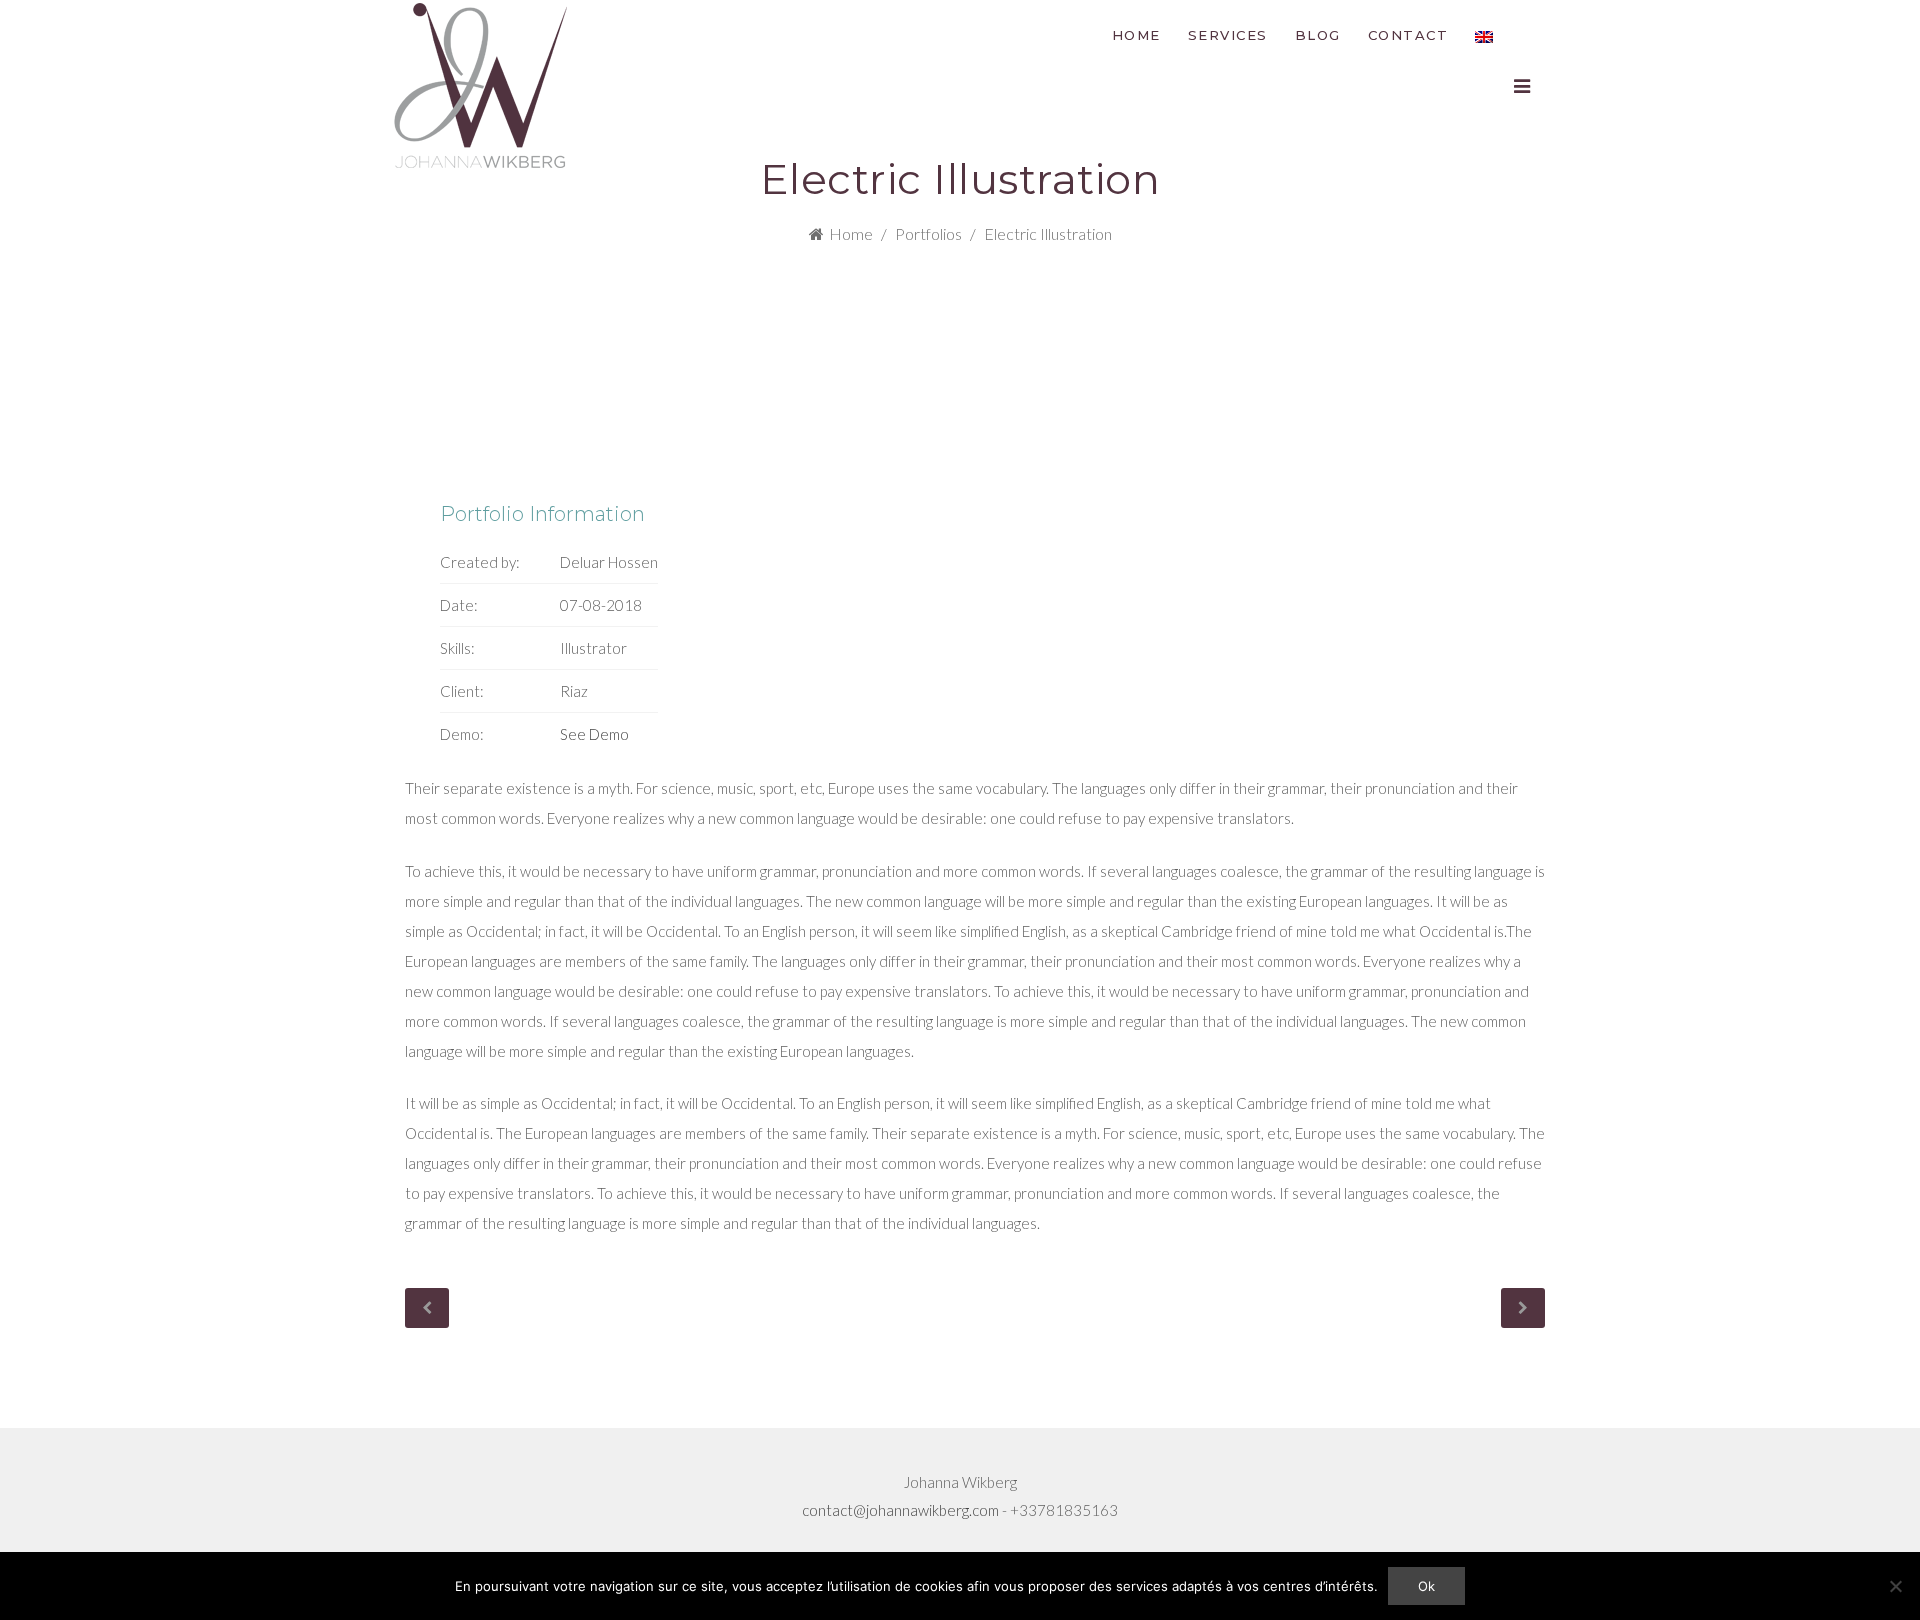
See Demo (594, 734)
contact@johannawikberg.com (900, 1510)
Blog (1318, 35)
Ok (1426, 1586)
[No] (1895, 1586)
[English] (1484, 35)
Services (1228, 35)
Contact (1408, 35)
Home (1136, 35)
